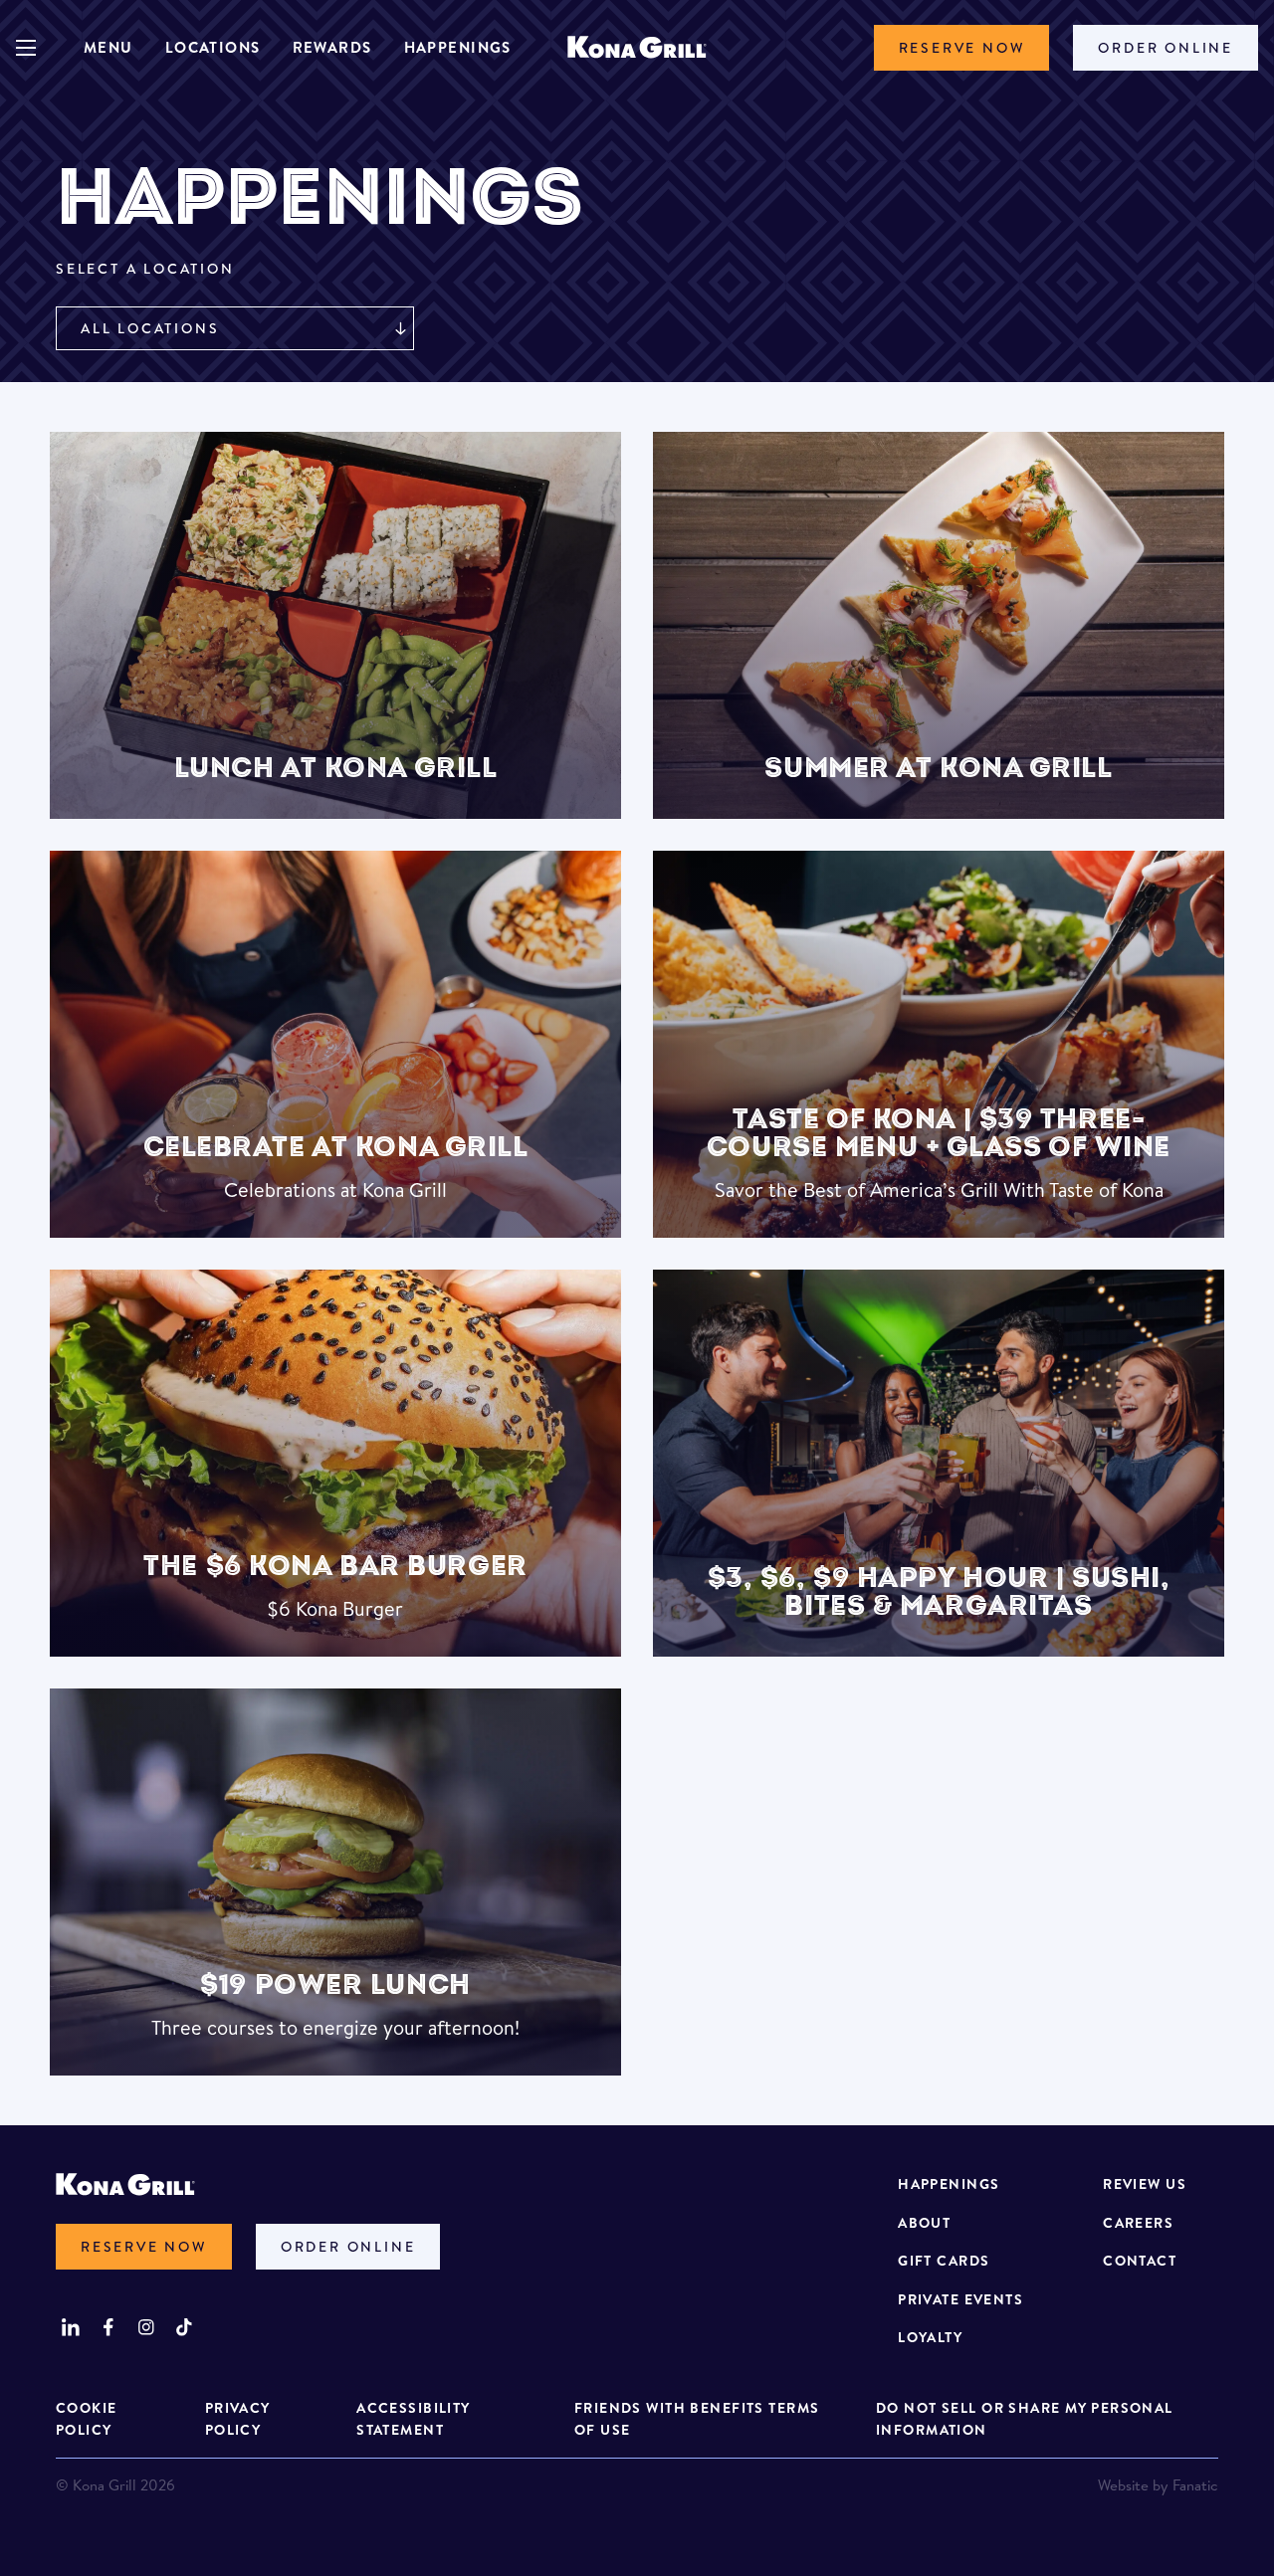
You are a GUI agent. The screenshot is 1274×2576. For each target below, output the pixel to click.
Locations (213, 47)
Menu (108, 47)
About (924, 2223)
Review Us (1145, 2184)
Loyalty (930, 2337)
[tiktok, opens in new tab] (184, 2327)
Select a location (145, 269)
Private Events (960, 2299)
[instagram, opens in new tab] (146, 2327)
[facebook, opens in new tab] (108, 2327)
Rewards (332, 47)
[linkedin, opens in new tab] (71, 2327)
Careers (1138, 2223)
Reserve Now (962, 48)
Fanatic (1195, 2485)
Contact (1140, 2261)
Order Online (1166, 48)
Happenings (458, 47)
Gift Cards (944, 2261)
